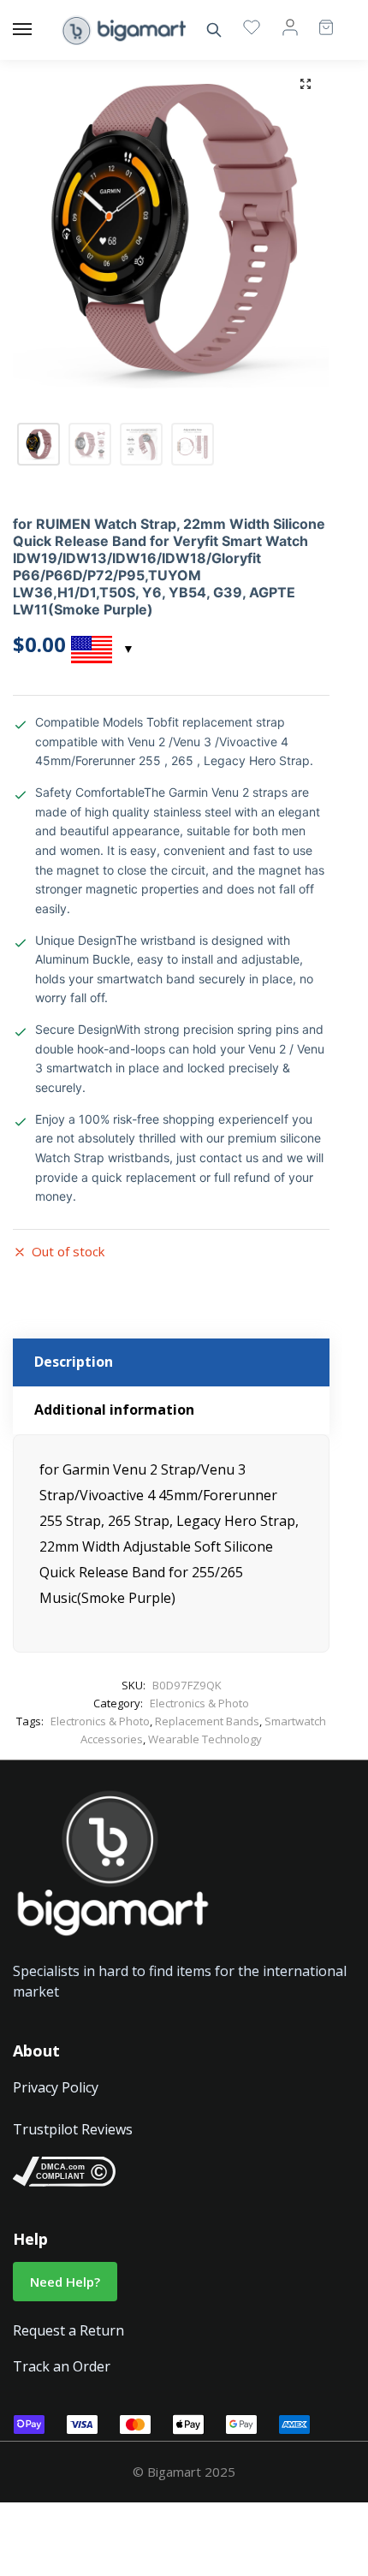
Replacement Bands (207, 1721)
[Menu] (39, 30)
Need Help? (65, 2282)
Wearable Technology (205, 1739)
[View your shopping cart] (318, 19)
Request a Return (68, 2330)
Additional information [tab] (114, 1410)
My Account (290, 27)
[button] (306, 84)
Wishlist (252, 27)
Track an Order (62, 2366)
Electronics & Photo (199, 1703)
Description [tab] (74, 1362)
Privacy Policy (56, 2087)
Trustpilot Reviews (73, 2129)
